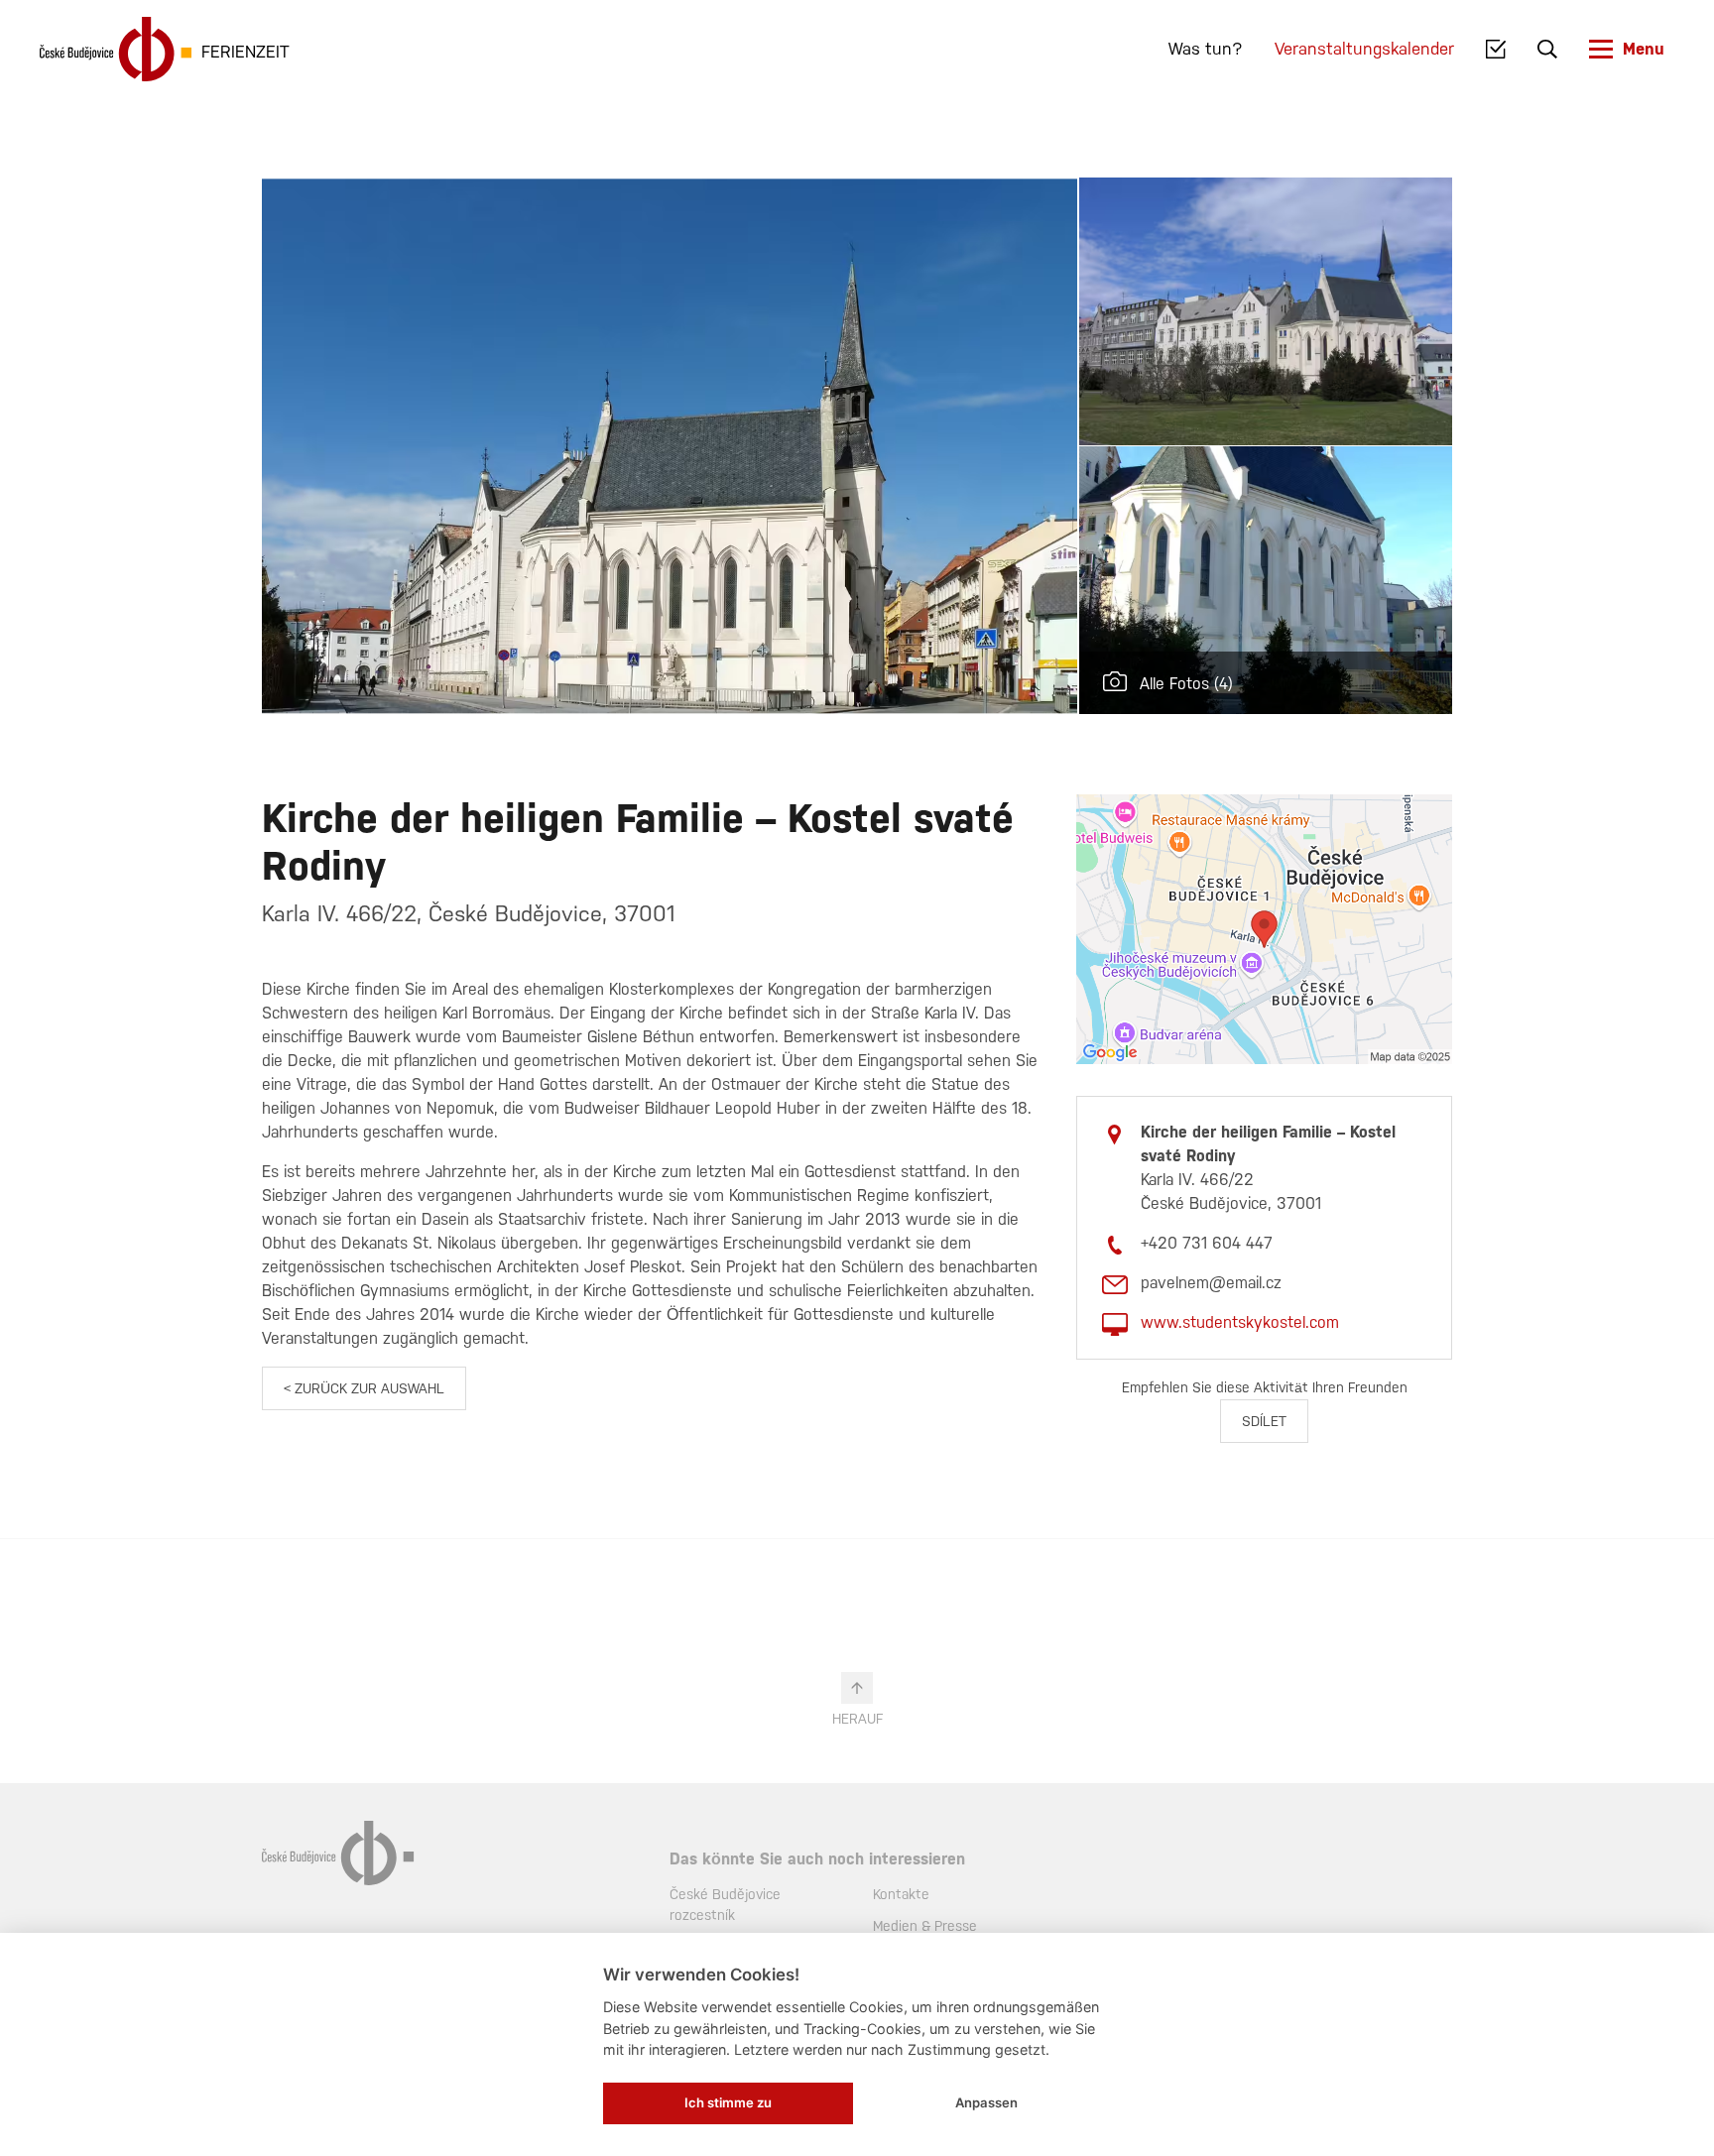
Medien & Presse (925, 1926)
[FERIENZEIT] (116, 49)
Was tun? (1206, 49)
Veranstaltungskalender (1364, 49)
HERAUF (857, 1719)
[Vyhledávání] (1547, 50)
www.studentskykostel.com (1240, 1322)
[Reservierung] (1496, 50)
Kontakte (901, 1894)
